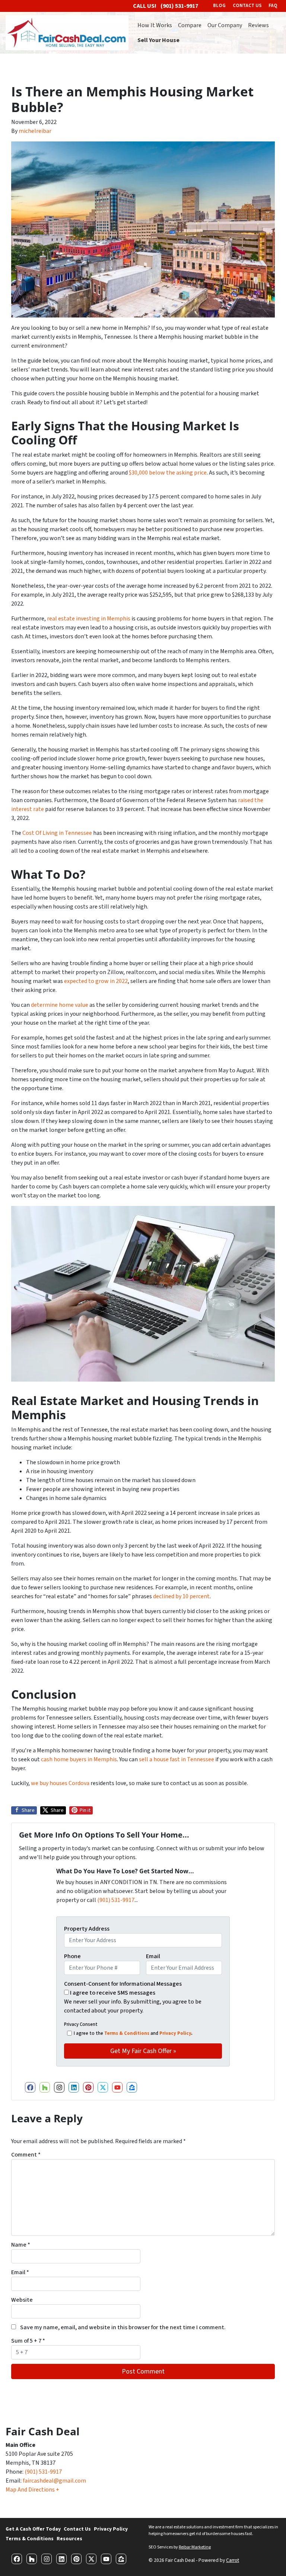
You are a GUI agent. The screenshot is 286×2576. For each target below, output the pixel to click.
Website (22, 2300)
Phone (72, 1956)
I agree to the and (133, 2033)
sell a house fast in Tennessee (177, 1759)
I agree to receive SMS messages (113, 1993)
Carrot (233, 2560)
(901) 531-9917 (116, 1900)
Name (21, 2245)
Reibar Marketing (195, 2547)
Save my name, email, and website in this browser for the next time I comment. (123, 2327)
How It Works (155, 25)
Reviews (258, 25)
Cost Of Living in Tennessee (57, 833)
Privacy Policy (175, 2033)
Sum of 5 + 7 (28, 2341)
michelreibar (35, 131)
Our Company (225, 25)
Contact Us (77, 2529)
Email (153, 1956)
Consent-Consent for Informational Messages (123, 1984)
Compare (190, 25)
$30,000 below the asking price (168, 473)
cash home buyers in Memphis (79, 1759)
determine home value (60, 1005)
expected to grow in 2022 (96, 981)
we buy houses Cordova (60, 1783)
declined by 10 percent (181, 1596)
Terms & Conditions (127, 2033)
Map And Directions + (32, 2490)
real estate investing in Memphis (89, 619)
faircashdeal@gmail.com (54, 2481)
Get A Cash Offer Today (33, 2529)
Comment (26, 2155)
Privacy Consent (81, 2024)
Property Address (87, 1929)
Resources (69, 2539)
